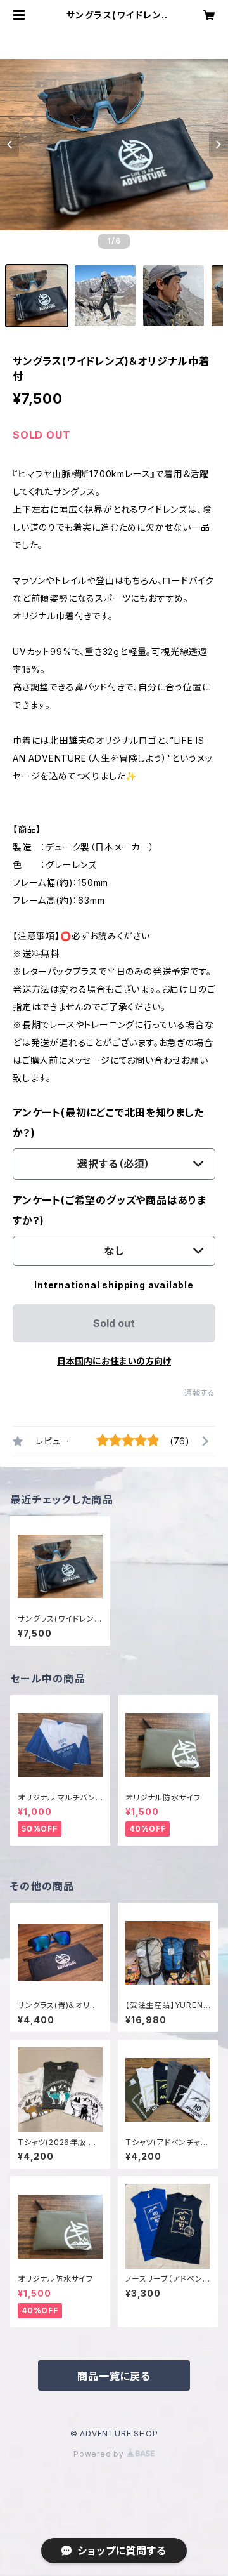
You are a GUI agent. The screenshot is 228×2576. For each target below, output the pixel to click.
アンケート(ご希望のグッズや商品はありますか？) (110, 1210)
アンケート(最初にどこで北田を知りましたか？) (108, 1123)
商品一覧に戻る (114, 2376)
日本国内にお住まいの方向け (114, 1361)
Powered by (100, 2454)
